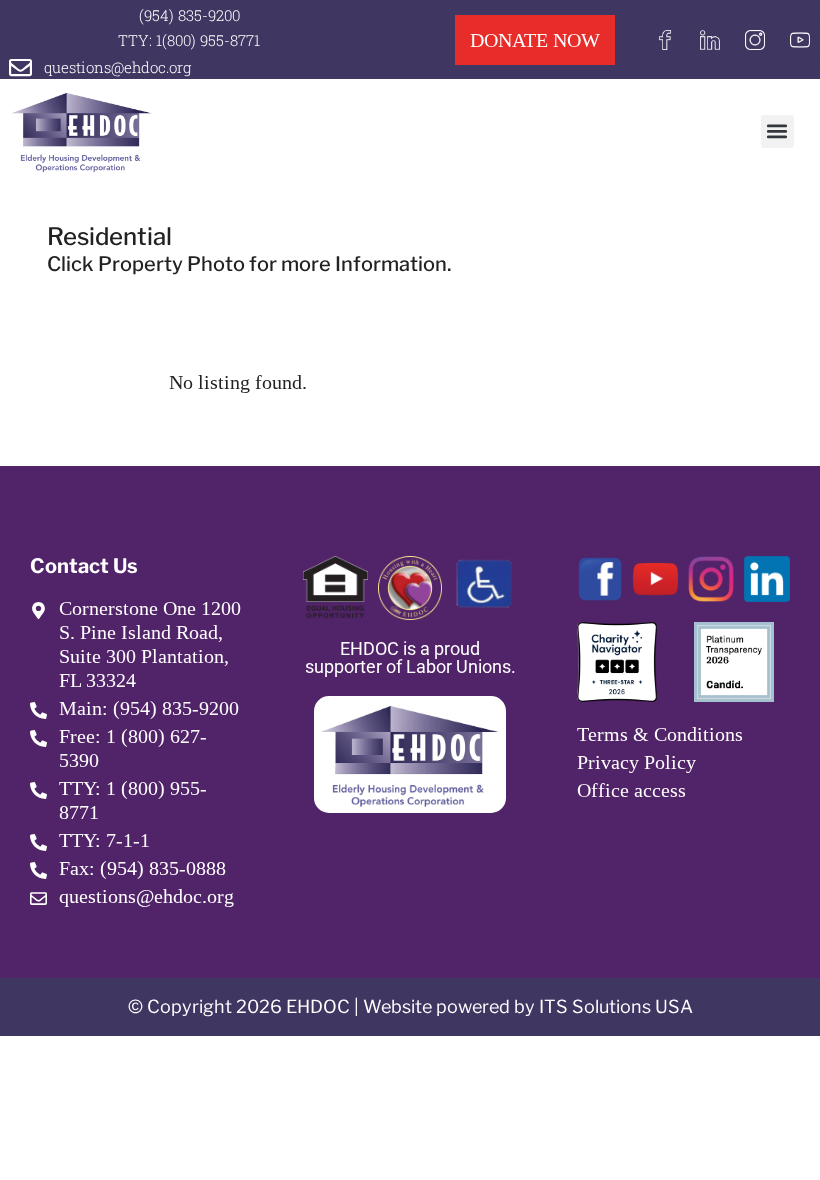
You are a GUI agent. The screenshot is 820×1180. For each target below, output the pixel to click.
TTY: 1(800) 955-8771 (189, 40)
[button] (777, 131)
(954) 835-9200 (189, 15)
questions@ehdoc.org (117, 67)
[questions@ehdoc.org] (20, 67)
